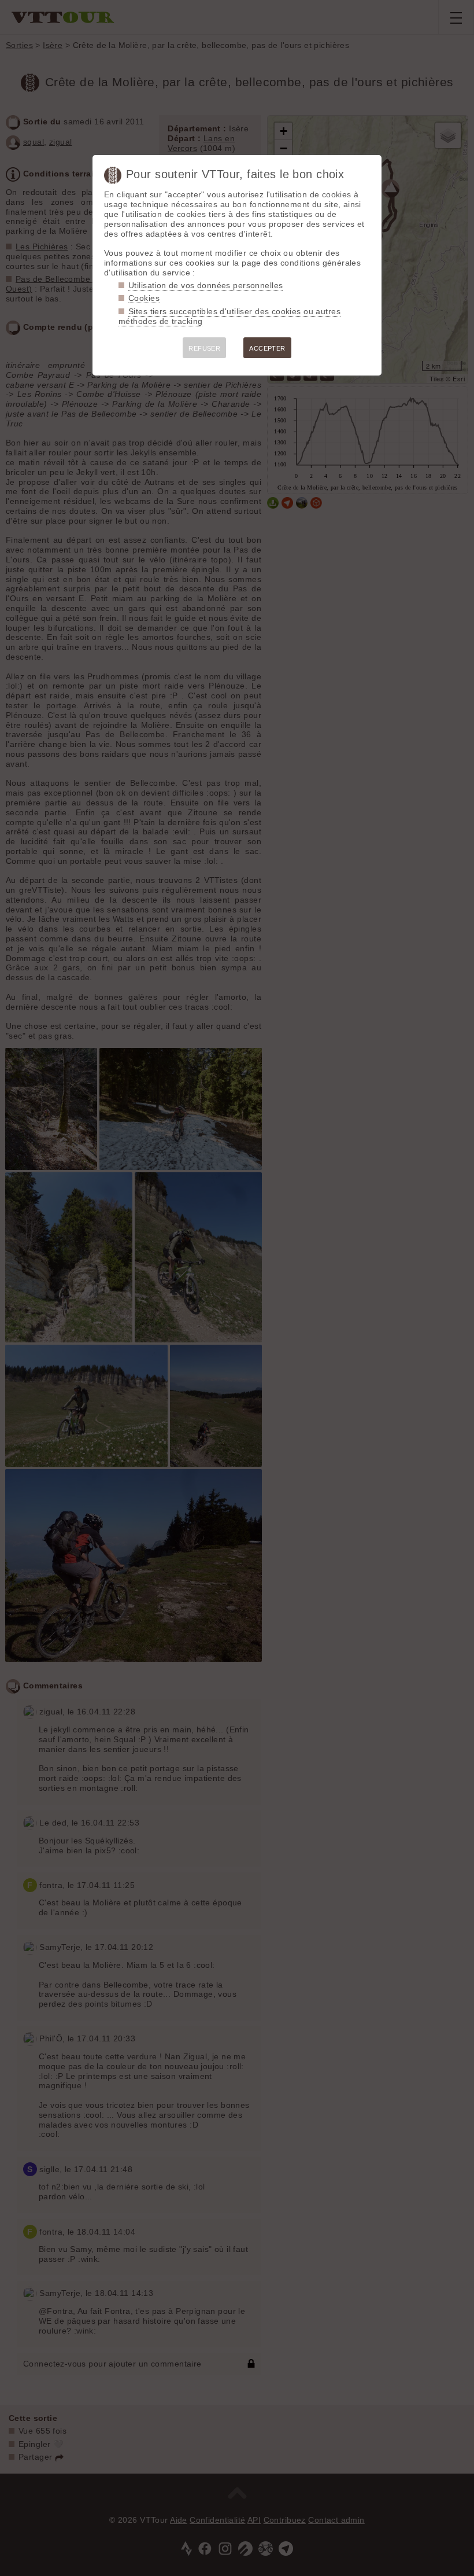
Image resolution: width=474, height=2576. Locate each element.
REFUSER (204, 348)
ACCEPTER (267, 348)
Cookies (144, 298)
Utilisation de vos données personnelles (205, 285)
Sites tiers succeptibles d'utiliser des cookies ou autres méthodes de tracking (229, 316)
